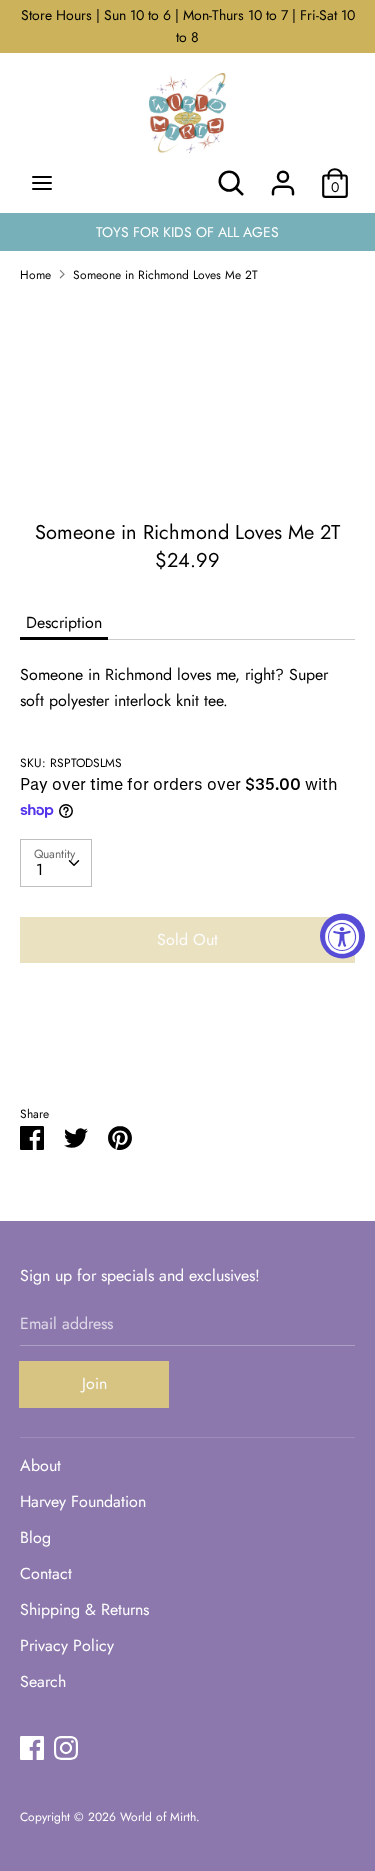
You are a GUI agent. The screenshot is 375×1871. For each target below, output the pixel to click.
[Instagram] (66, 1747)
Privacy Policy (67, 1645)
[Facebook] (32, 1747)
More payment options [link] (188, 1047)
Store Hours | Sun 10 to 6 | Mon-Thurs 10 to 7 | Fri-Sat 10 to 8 (188, 26)
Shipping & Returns (84, 1609)
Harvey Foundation (83, 1501)
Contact (46, 1573)
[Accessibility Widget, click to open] (342, 935)
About (40, 1465)
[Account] (283, 175)
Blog (35, 1537)
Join (94, 1383)
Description (64, 622)
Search (43, 1681)
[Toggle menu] (42, 183)
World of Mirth (158, 1817)
